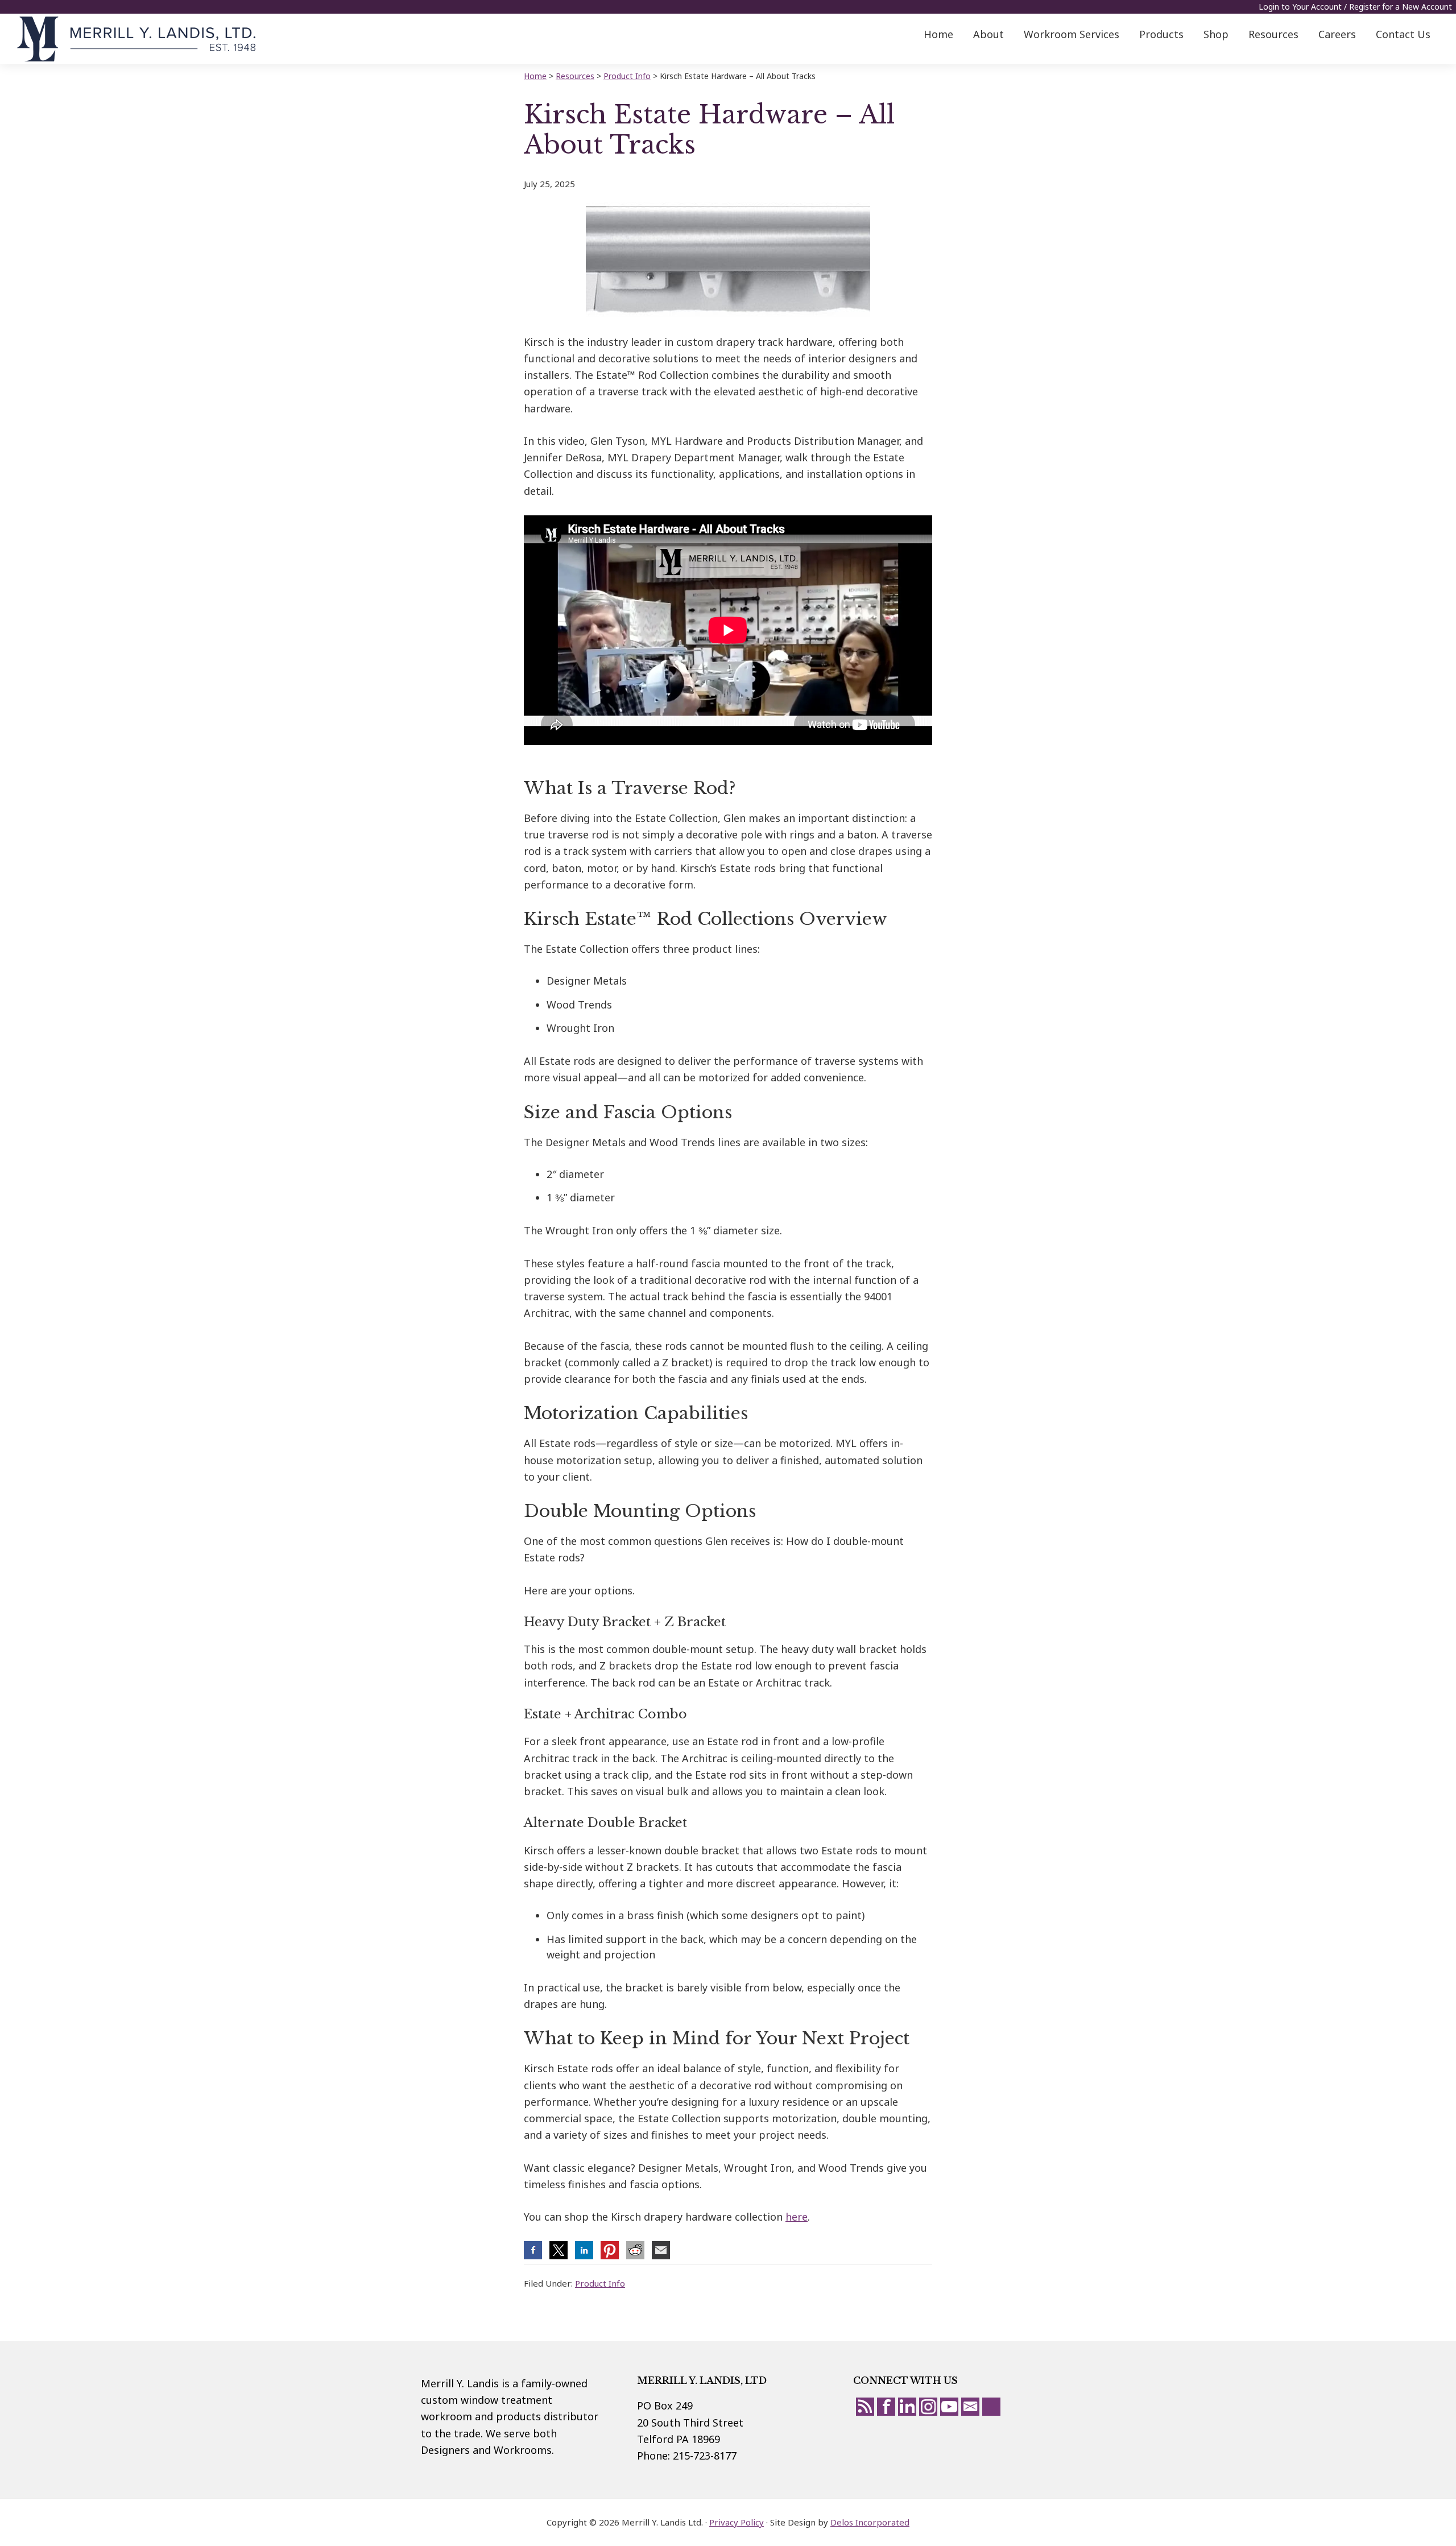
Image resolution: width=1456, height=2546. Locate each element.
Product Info (600, 2283)
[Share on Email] (661, 2250)
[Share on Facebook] (533, 2250)
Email (970, 2407)
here (797, 2217)
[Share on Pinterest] (610, 2250)
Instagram (928, 2407)
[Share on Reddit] (635, 2250)
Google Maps (991, 2407)
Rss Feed (865, 2407)
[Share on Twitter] (559, 2250)
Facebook (886, 2407)
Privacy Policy (737, 2522)
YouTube (949, 2407)
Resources (575, 76)
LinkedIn (907, 2407)
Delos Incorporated (870, 2522)
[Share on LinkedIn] (584, 2250)
